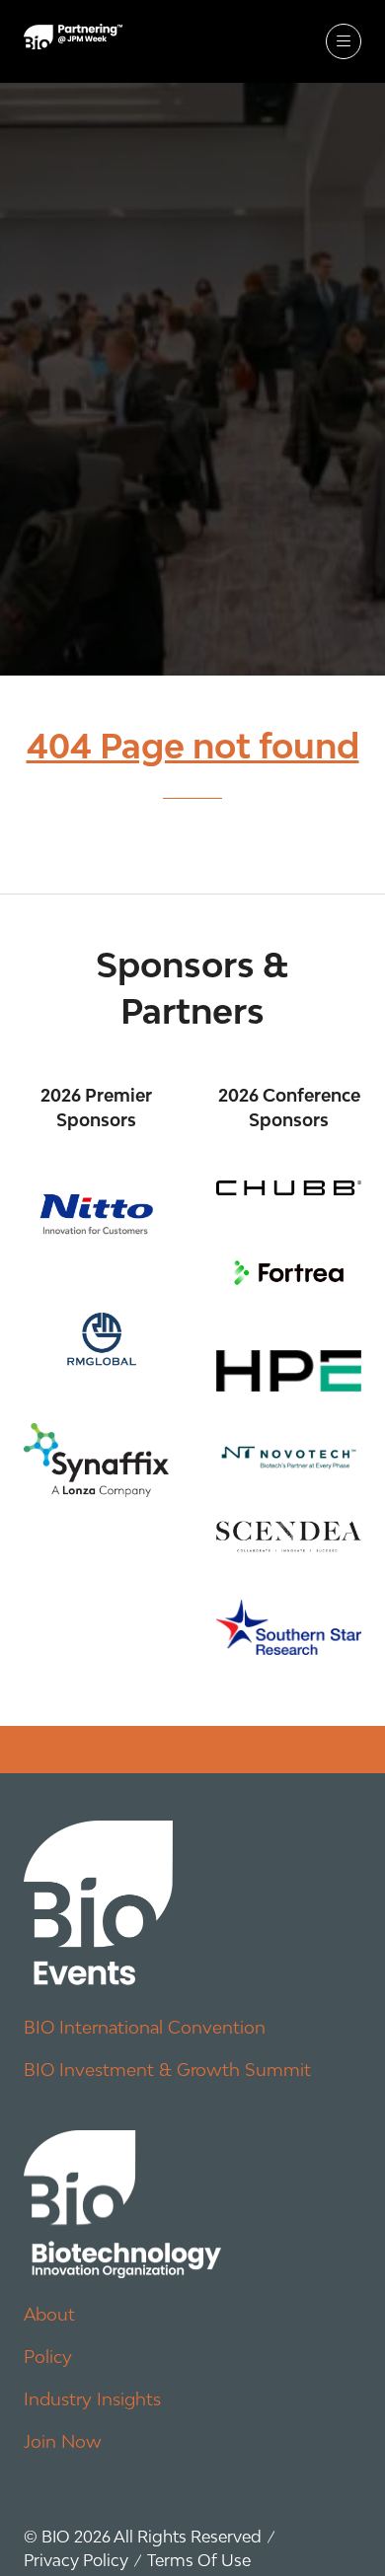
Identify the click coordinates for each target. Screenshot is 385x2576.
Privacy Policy (76, 2560)
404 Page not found (193, 746)
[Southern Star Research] (289, 1627)
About (49, 2314)
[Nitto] (96, 1214)
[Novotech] (289, 1456)
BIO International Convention (145, 2027)
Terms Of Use (199, 2560)
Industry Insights (92, 2399)
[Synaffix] (96, 1460)
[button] (344, 41)
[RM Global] (96, 1336)
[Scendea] (289, 1536)
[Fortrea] (289, 1273)
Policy (48, 2357)
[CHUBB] (289, 1188)
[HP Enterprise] (289, 1371)
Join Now (63, 2441)
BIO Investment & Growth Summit (167, 2070)
